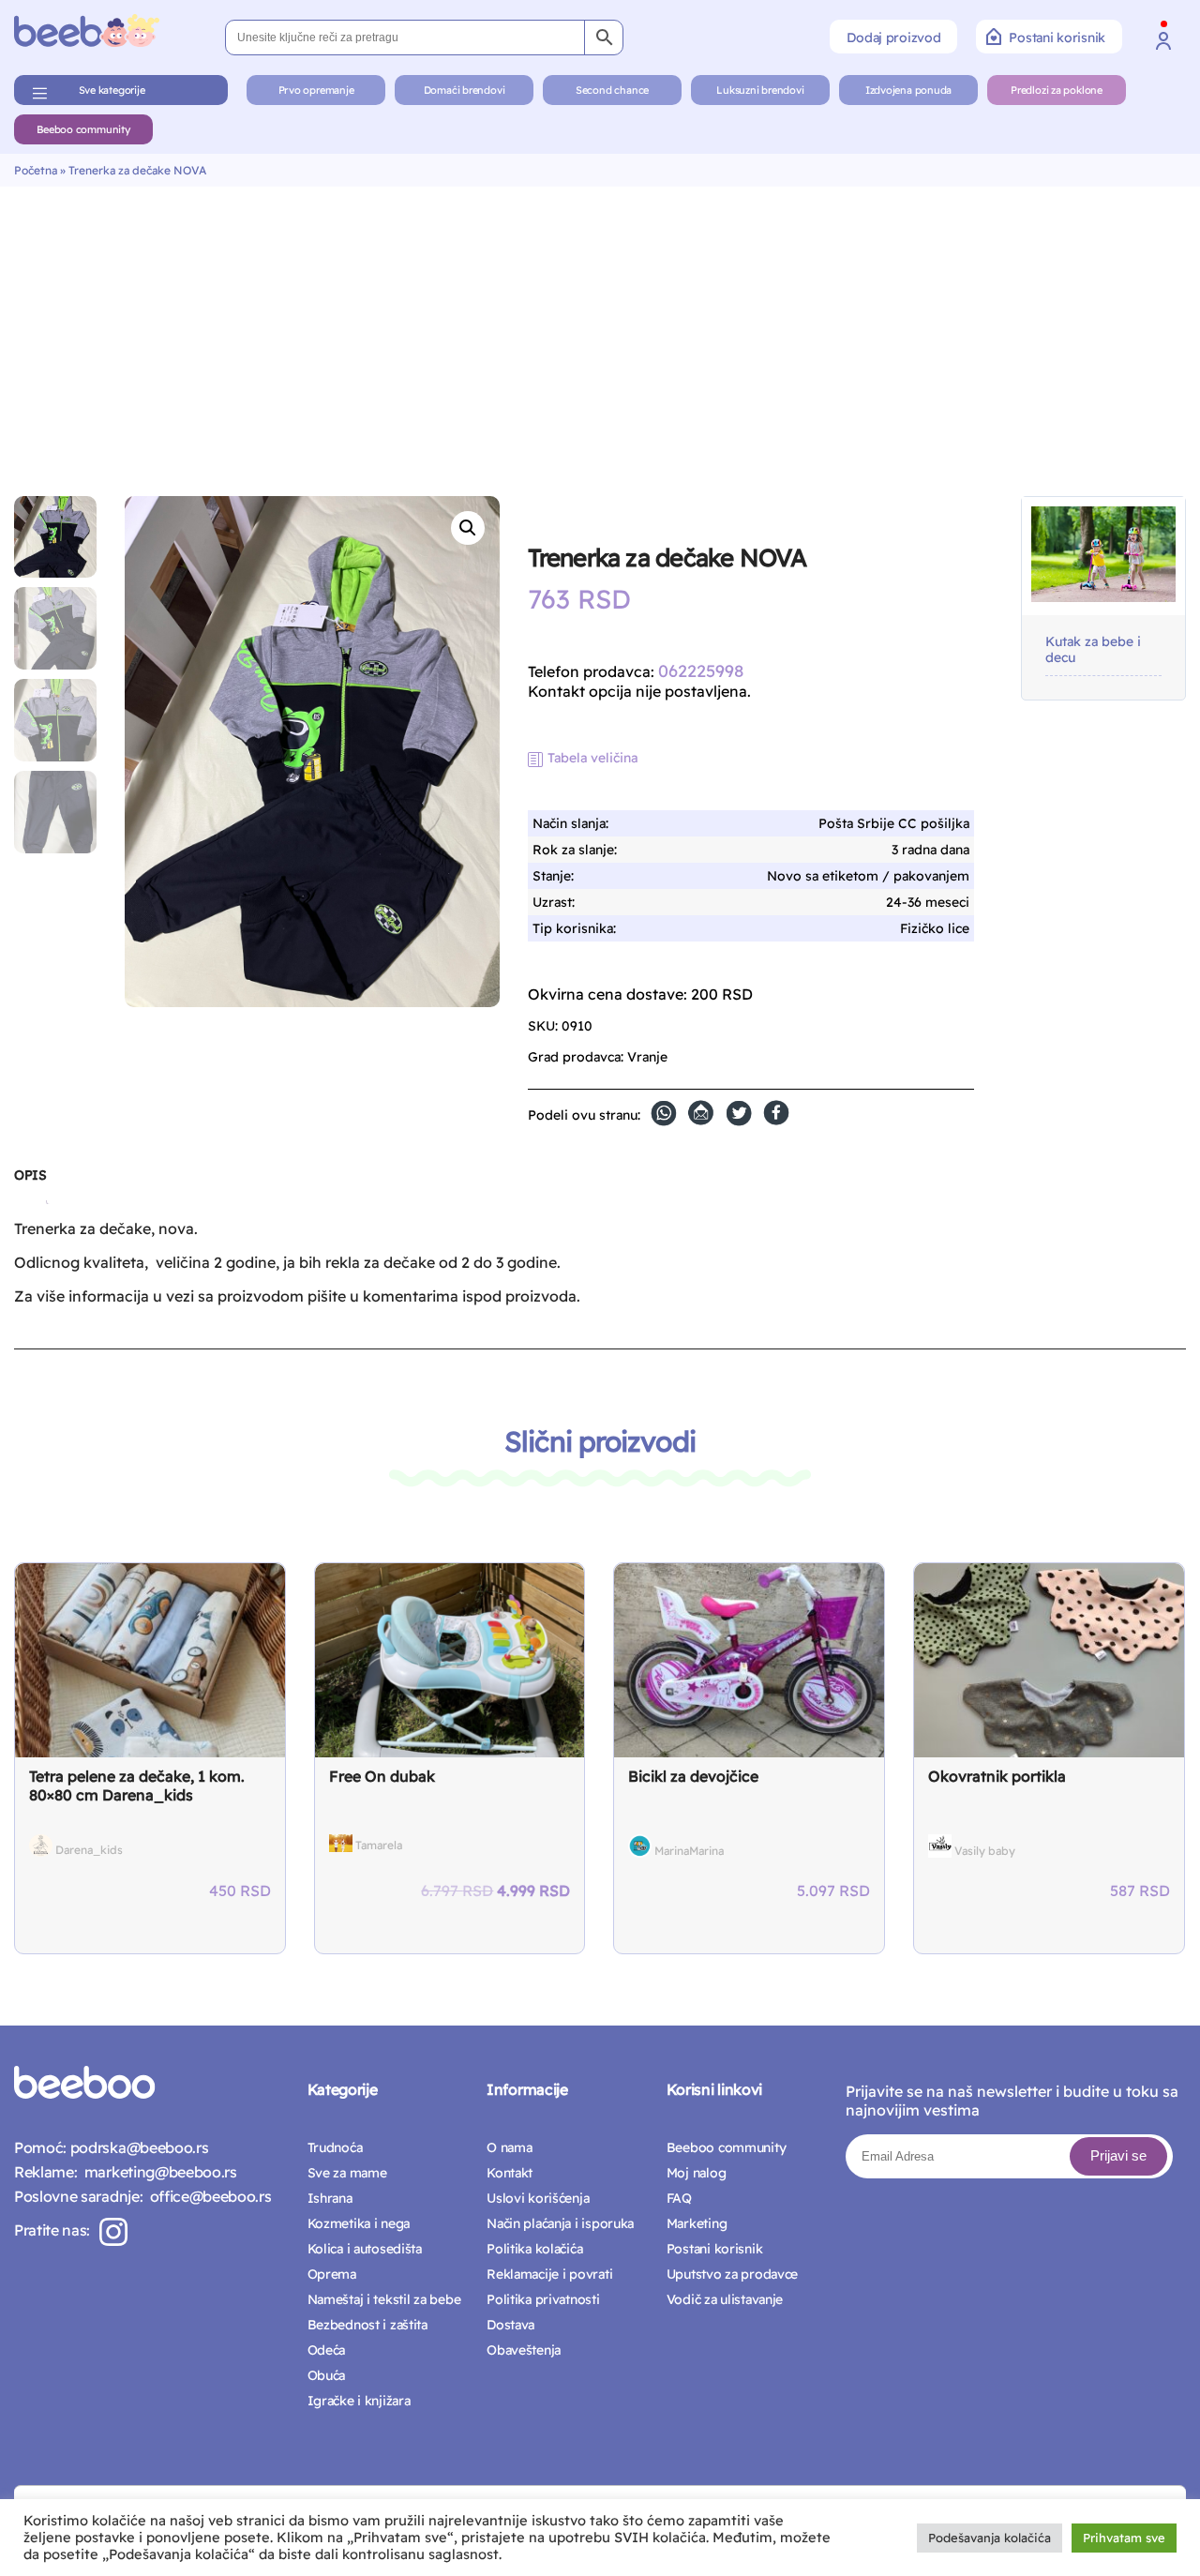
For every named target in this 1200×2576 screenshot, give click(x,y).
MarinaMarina (689, 1851)
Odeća (327, 2350)
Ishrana (330, 2198)
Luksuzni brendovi (760, 90)
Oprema (332, 2274)
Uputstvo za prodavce (732, 2274)
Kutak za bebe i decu (1093, 650)
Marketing (697, 2223)
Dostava (510, 2325)
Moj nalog (696, 2173)
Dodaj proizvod (893, 38)
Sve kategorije (112, 90)
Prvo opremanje (316, 90)
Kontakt (510, 2173)
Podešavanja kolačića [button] (990, 2538)
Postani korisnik (1057, 38)
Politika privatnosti (543, 2299)
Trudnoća (335, 2147)
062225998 (701, 671)
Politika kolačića (534, 2249)
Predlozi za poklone (1057, 90)
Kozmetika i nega (359, 2223)
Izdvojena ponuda (908, 90)
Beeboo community (83, 129)
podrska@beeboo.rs (137, 2147)
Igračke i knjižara (359, 2401)
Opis (30, 1175)
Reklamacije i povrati (549, 2274)
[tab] (30, 1183)
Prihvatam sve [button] (1124, 2538)
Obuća (327, 2375)
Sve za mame (347, 2173)
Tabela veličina (592, 758)
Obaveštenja (524, 2350)
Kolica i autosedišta (365, 2249)
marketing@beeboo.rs (157, 2172)
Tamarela (379, 1845)
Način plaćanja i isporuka (560, 2223)
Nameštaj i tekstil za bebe (384, 2299)
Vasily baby (985, 1851)
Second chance (612, 90)
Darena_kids (89, 1850)
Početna (36, 170)
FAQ (679, 2198)
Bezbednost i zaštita (367, 2325)
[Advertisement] (600, 327)
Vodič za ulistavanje (725, 2299)
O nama (509, 2147)
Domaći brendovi (465, 90)
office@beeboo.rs (207, 2196)
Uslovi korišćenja (538, 2198)
